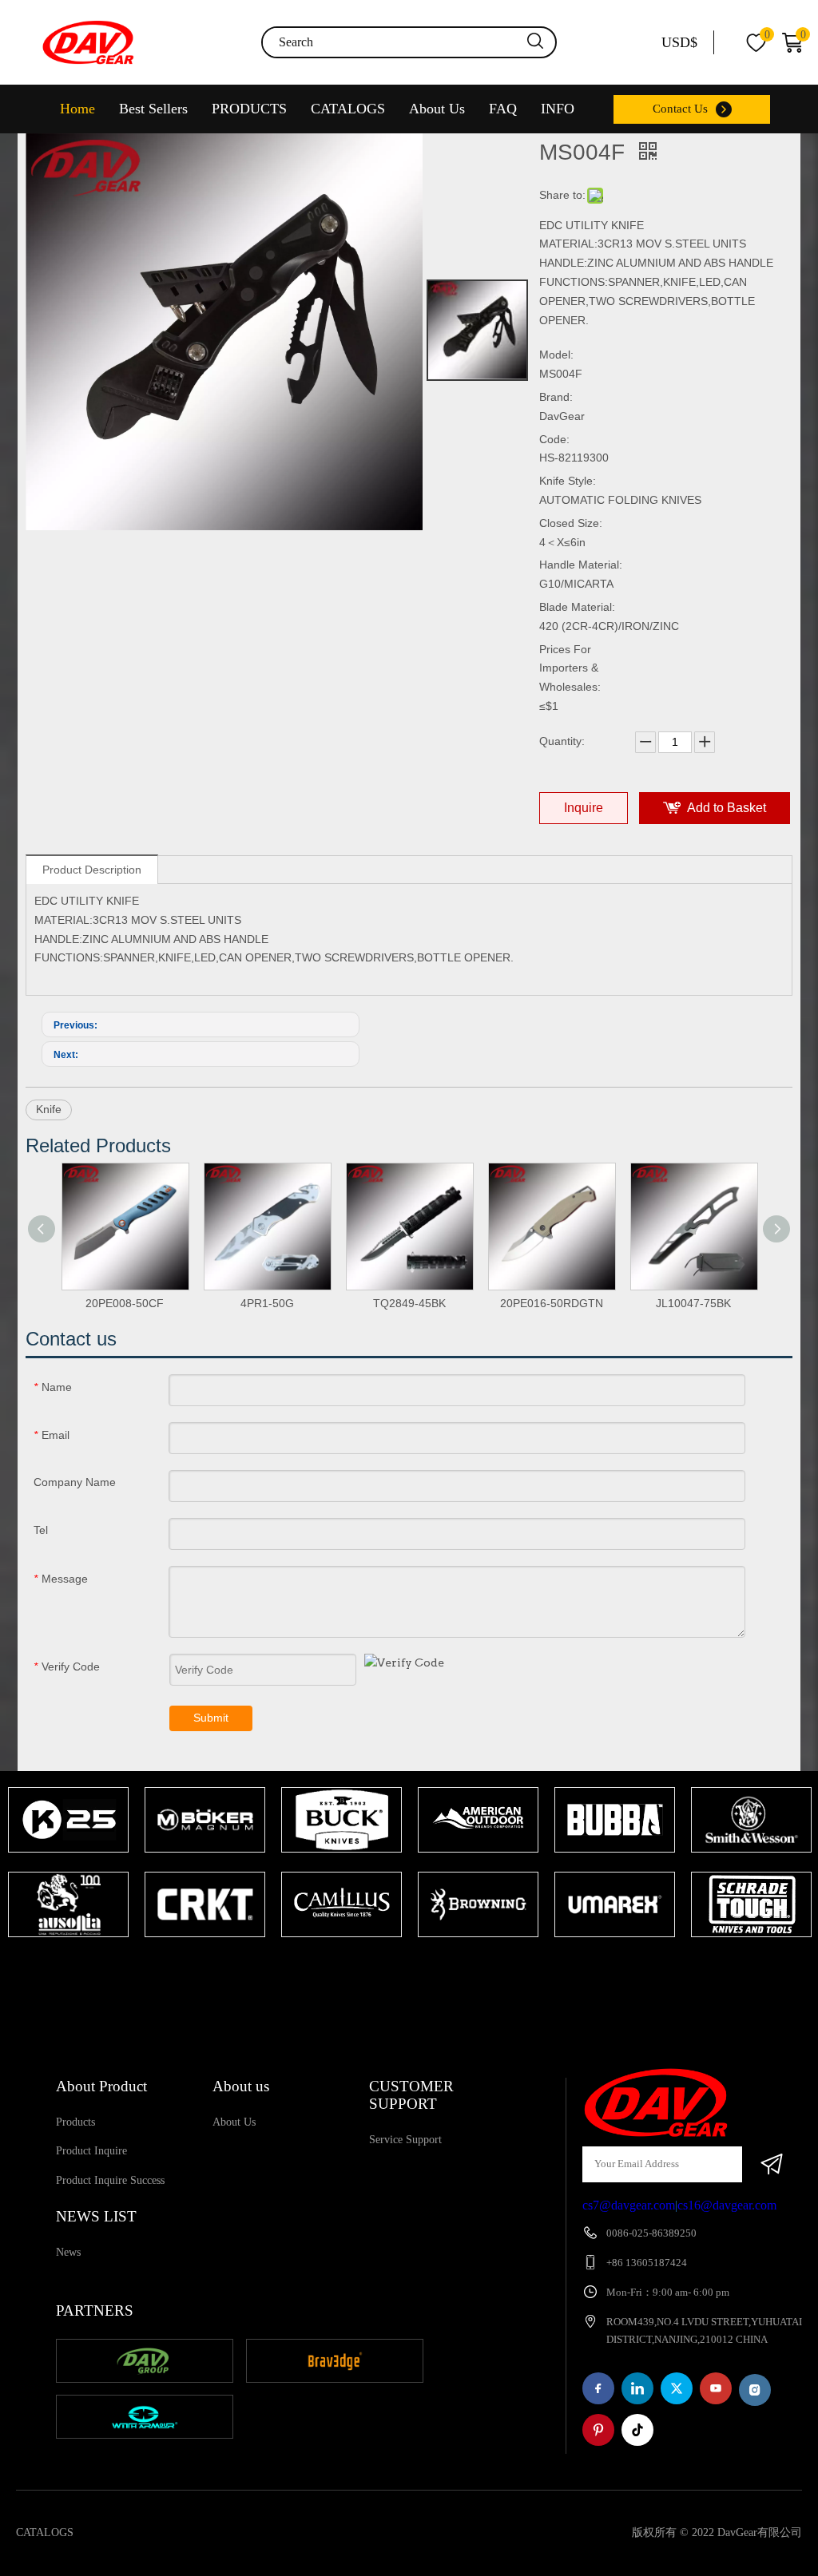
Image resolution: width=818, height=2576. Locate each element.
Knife (49, 1109)
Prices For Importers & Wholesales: (570, 668)
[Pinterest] (598, 2430)
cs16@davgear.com (727, 2205)
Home (77, 109)
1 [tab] (401, 1968)
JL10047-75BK (693, 1303)
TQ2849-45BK (409, 1303)
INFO (558, 109)
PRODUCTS (249, 109)
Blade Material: (577, 607)
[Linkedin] (637, 2388)
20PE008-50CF (125, 1303)
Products (75, 2122)
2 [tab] (425, 1968)
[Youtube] (716, 2388)
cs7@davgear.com (629, 2205)
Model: (556, 355)
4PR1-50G (267, 1303)
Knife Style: (568, 481)
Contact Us (680, 109)
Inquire (584, 808)
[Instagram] (755, 2390)
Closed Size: (571, 523)
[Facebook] (598, 2388)
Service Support (405, 2140)
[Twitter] (677, 2388)
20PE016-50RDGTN (552, 1303)
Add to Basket (727, 808)
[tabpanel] (68, 1864)
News (68, 2252)
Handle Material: (581, 565)
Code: (554, 439)
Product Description (92, 870)
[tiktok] (637, 2430)
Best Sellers (153, 109)
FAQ (503, 109)
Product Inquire (91, 2151)
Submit (211, 1718)
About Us (437, 109)
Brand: (556, 397)
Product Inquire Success (110, 2180)
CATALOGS (348, 109)
